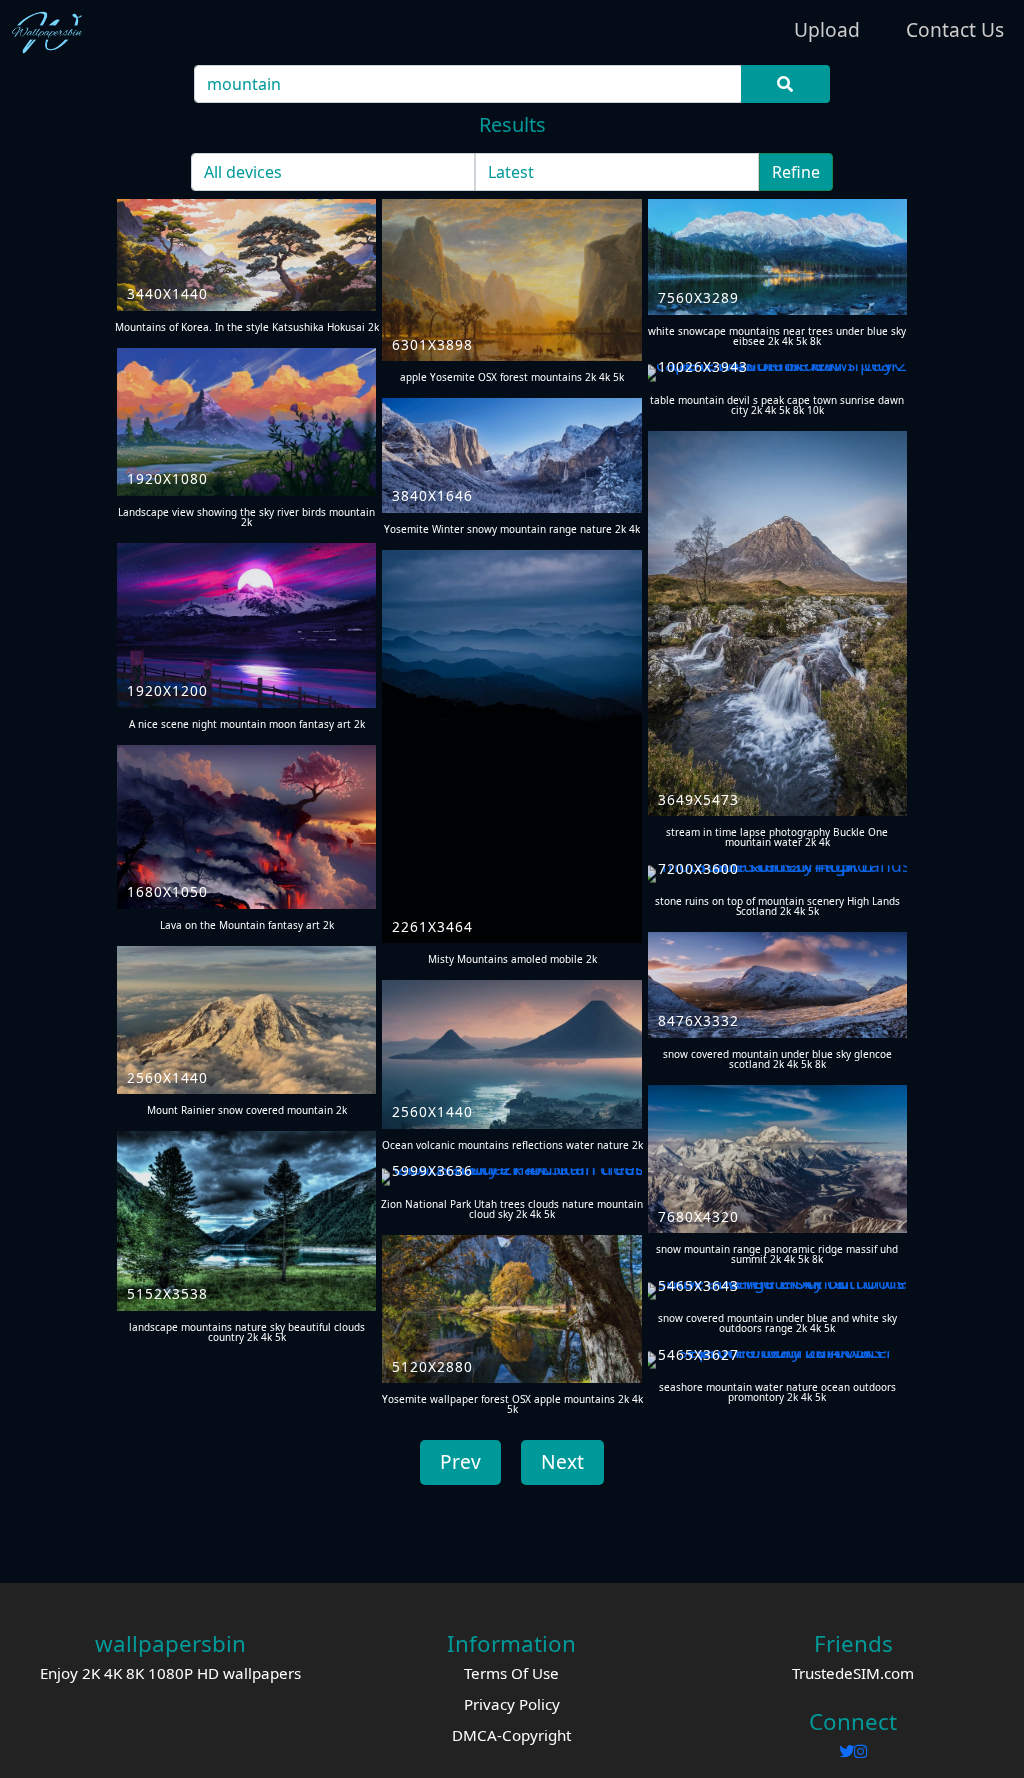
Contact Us (955, 29)
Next (562, 1461)
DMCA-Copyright (511, 1735)
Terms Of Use (511, 1673)
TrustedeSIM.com (853, 1673)
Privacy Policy (512, 1704)
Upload (827, 29)
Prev (460, 1461)
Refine (796, 172)
